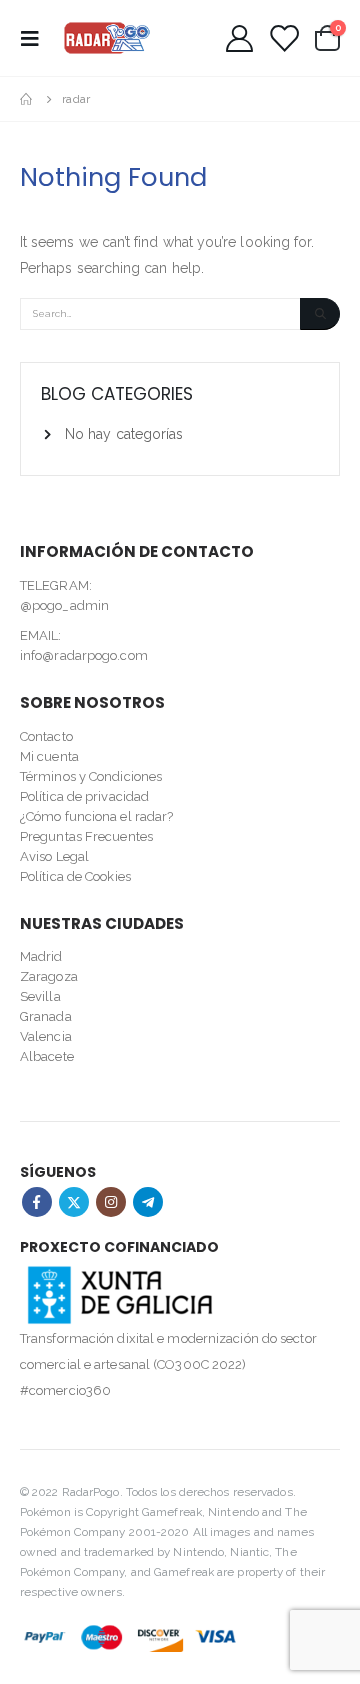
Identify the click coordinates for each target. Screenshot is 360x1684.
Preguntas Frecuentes (86, 836)
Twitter (74, 1202)
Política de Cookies (75, 876)
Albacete (47, 1056)
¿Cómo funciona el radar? (96, 816)
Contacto (46, 736)
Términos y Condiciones (91, 776)
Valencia (46, 1036)
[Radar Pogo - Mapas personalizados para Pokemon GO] (107, 38)
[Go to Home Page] (27, 99)
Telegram (148, 1202)
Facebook (37, 1202)
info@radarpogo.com (84, 655)
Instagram (111, 1202)
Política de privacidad (84, 796)
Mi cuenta (49, 756)
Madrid (41, 956)
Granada (46, 1016)
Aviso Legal (54, 856)
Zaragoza (49, 976)
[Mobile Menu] (36, 38)
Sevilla (40, 996)
